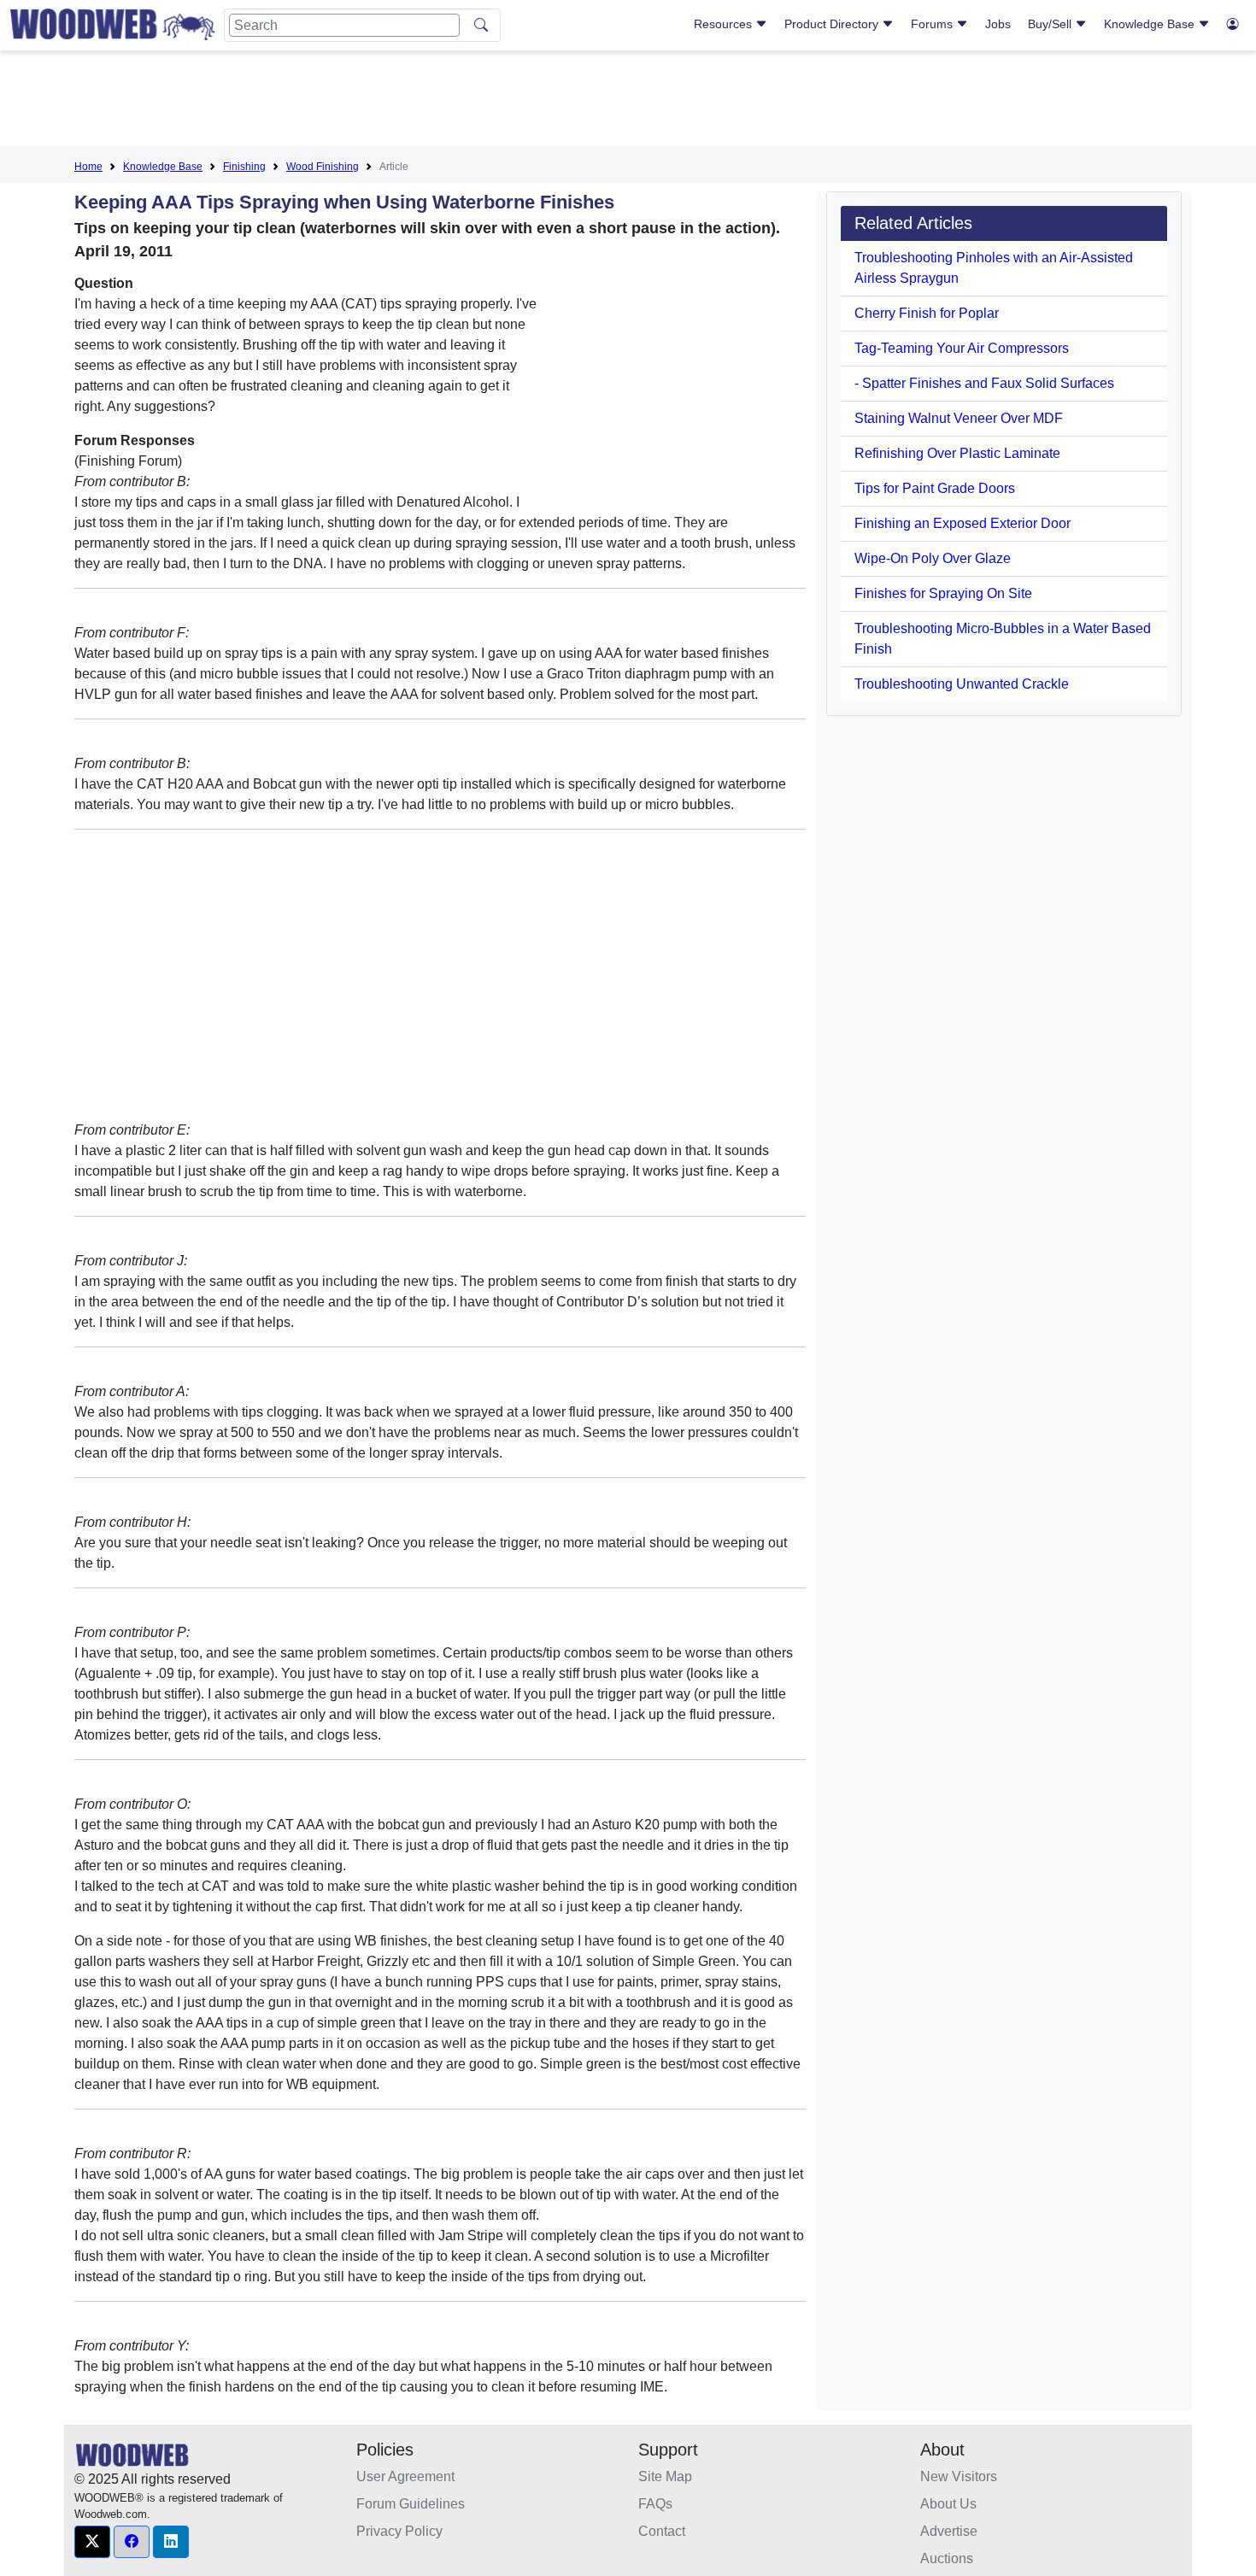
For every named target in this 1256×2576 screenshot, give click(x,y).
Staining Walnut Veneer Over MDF (959, 418)
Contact (662, 2531)
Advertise (949, 2531)
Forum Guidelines (411, 2504)
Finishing (244, 167)
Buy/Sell (1051, 24)
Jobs (998, 24)
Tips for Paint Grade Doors (935, 488)
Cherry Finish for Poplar (927, 313)
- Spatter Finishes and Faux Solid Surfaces (984, 383)
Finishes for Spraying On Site (943, 593)
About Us (948, 2504)
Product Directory (833, 24)
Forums (933, 24)
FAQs (655, 2504)
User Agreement (405, 2476)
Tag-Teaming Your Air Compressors (962, 348)
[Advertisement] (628, 102)
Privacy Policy (399, 2531)
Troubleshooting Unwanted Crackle (962, 684)
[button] (92, 2542)
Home (88, 167)
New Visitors (959, 2476)
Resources (725, 24)
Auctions (947, 2558)
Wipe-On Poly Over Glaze (933, 558)
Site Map (665, 2476)
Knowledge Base (1151, 24)
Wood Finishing (323, 167)
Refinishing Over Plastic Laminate (957, 453)
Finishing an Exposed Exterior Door (963, 523)
